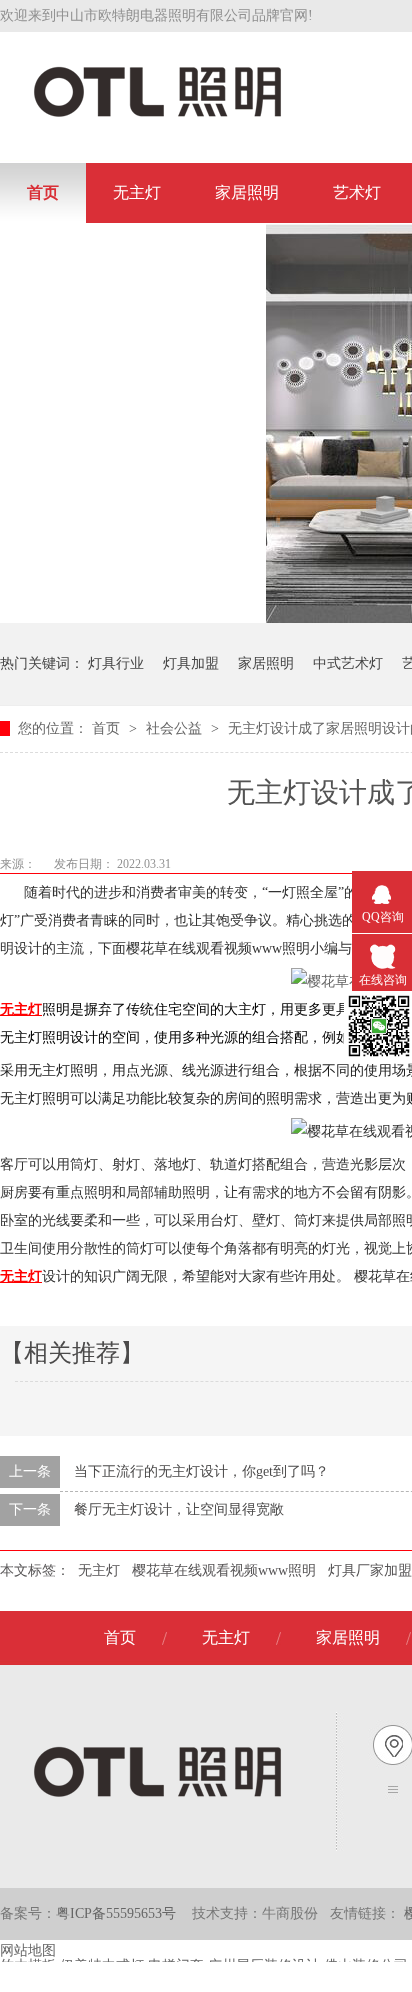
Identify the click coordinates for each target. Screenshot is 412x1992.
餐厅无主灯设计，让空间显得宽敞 (179, 1509)
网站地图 (28, 1950)
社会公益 (176, 728)
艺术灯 (357, 192)
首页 (43, 192)
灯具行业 (116, 663)
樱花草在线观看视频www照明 (224, 1570)
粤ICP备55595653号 (116, 1913)
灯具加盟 (191, 663)
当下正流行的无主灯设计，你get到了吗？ (201, 1471)
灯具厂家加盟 (370, 1570)
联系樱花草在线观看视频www (133, 252)
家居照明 (247, 192)
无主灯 (137, 192)
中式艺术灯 (348, 663)
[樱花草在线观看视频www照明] (157, 115)
